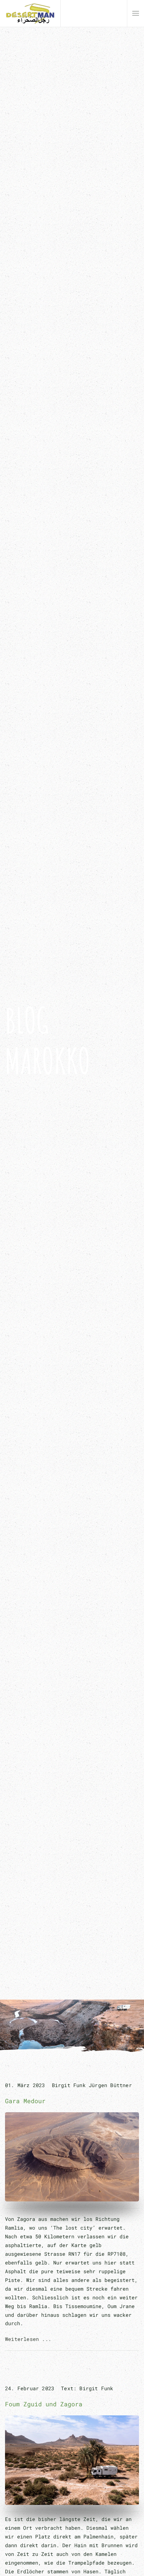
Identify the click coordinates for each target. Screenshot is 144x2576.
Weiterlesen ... (28, 2339)
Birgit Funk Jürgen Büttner (92, 2085)
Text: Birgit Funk (87, 2388)
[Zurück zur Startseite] (30, 13)
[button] (136, 13)
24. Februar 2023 (30, 2388)
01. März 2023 (25, 2085)
